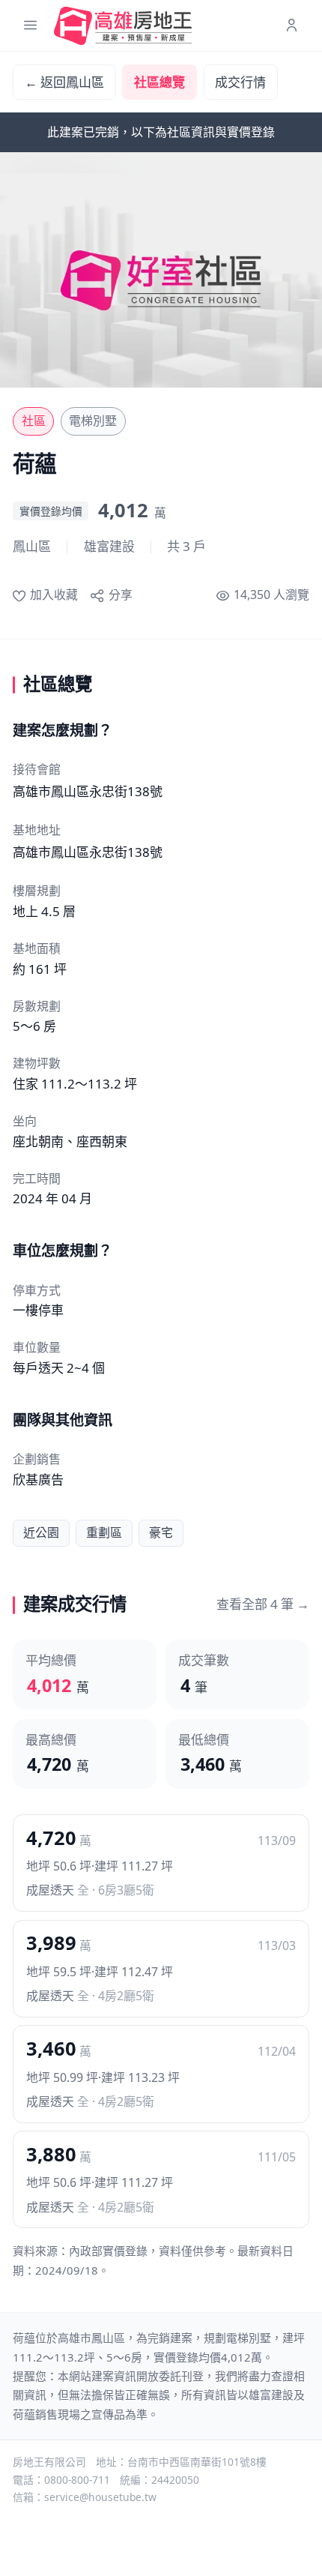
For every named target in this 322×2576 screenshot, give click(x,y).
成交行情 (240, 82)
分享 (120, 595)
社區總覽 (160, 82)
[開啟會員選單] (292, 26)
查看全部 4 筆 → (263, 1604)
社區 (34, 421)
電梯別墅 (93, 421)
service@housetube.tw (100, 2497)
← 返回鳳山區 (64, 82)
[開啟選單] (30, 26)
